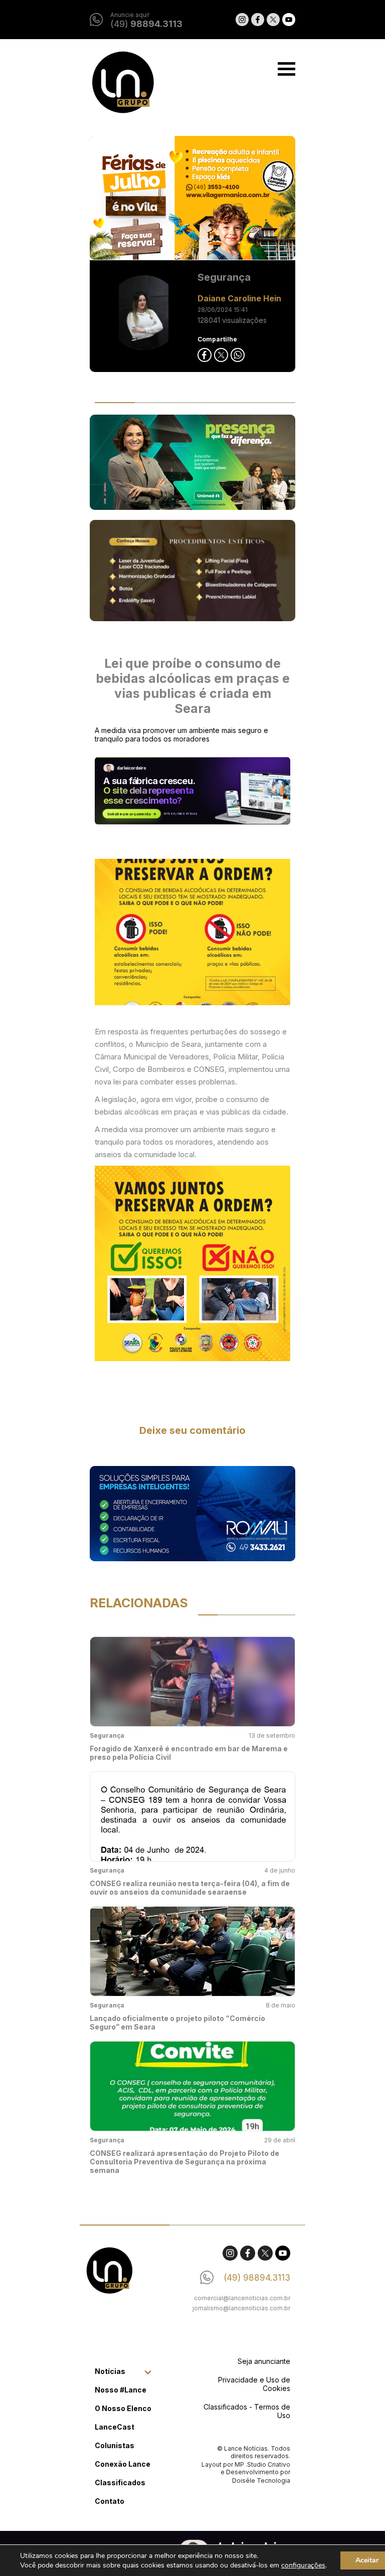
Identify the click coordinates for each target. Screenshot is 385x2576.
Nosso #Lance (121, 2390)
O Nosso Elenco (123, 2408)
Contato (110, 2501)
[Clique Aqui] (192, 198)
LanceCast (115, 2427)
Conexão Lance (123, 2464)
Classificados (120, 2482)
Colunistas (115, 2445)
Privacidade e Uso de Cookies (254, 2384)
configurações (303, 2565)
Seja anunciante (264, 2361)
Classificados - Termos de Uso (247, 2411)
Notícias (110, 2371)
